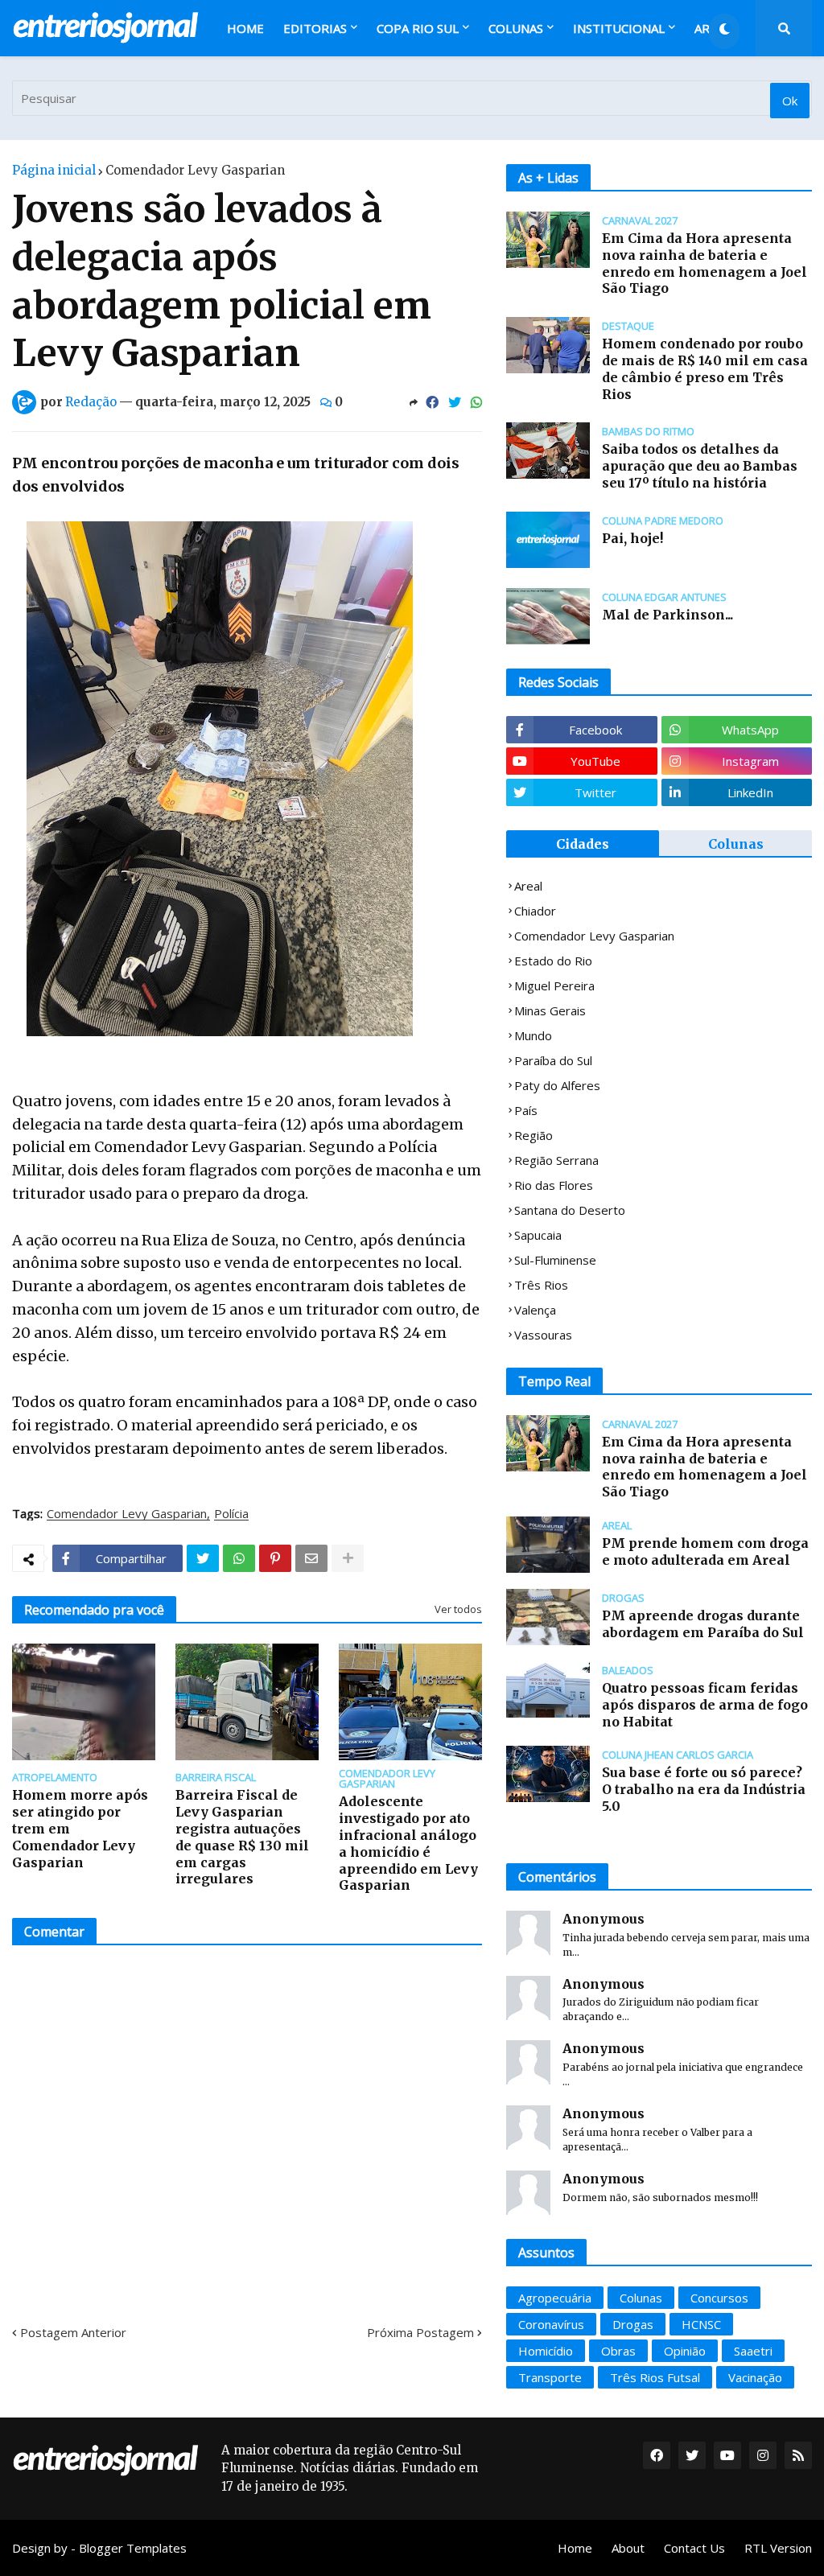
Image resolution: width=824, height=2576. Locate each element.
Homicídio (546, 2351)
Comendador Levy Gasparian (195, 170)
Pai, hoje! (632, 538)
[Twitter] (455, 402)
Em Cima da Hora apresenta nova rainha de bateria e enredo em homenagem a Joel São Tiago (705, 263)
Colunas (736, 844)
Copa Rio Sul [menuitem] (418, 28)
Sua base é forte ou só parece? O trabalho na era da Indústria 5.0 (704, 1789)
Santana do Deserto (570, 1210)
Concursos (719, 2298)
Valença (535, 1310)
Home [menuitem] (245, 28)
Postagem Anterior (73, 2332)
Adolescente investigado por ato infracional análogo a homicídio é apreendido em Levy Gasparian (408, 1843)
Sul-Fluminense (555, 1260)
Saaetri (753, 2351)
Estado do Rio (553, 961)
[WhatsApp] (476, 402)
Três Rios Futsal (655, 2377)
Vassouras (543, 1335)
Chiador (535, 911)
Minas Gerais (550, 1010)
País (526, 1110)
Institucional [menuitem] (619, 28)
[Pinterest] (275, 1558)
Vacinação (755, 2377)
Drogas (633, 2324)
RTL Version (778, 2548)
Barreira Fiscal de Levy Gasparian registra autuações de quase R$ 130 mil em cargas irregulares (242, 1837)
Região (534, 1135)
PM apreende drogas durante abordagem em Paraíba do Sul (703, 1624)
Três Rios (541, 1285)
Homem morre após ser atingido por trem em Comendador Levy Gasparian (80, 1828)
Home (575, 2548)
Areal (528, 886)
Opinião (685, 2351)
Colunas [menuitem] (516, 28)
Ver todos (458, 1609)
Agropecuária (555, 2298)
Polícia (231, 1514)
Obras (618, 2351)
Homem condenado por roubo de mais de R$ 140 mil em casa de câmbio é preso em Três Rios (705, 368)
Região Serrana (556, 1160)
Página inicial (54, 170)
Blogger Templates (133, 2548)
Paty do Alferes (557, 1085)
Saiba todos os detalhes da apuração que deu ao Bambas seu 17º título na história (700, 466)
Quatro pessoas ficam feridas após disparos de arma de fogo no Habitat (705, 1705)
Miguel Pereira (554, 986)
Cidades (583, 844)
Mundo (533, 1035)
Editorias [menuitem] (315, 28)
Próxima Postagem (420, 2332)
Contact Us (694, 2548)
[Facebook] (432, 402)
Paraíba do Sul (553, 1060)
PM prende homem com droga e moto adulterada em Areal (705, 1551)
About (628, 2548)
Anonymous (604, 1919)
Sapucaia (538, 1235)
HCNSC (701, 2324)
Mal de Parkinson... (667, 615)
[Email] (311, 1558)
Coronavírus (551, 2324)
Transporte (550, 2377)
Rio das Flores (554, 1185)
